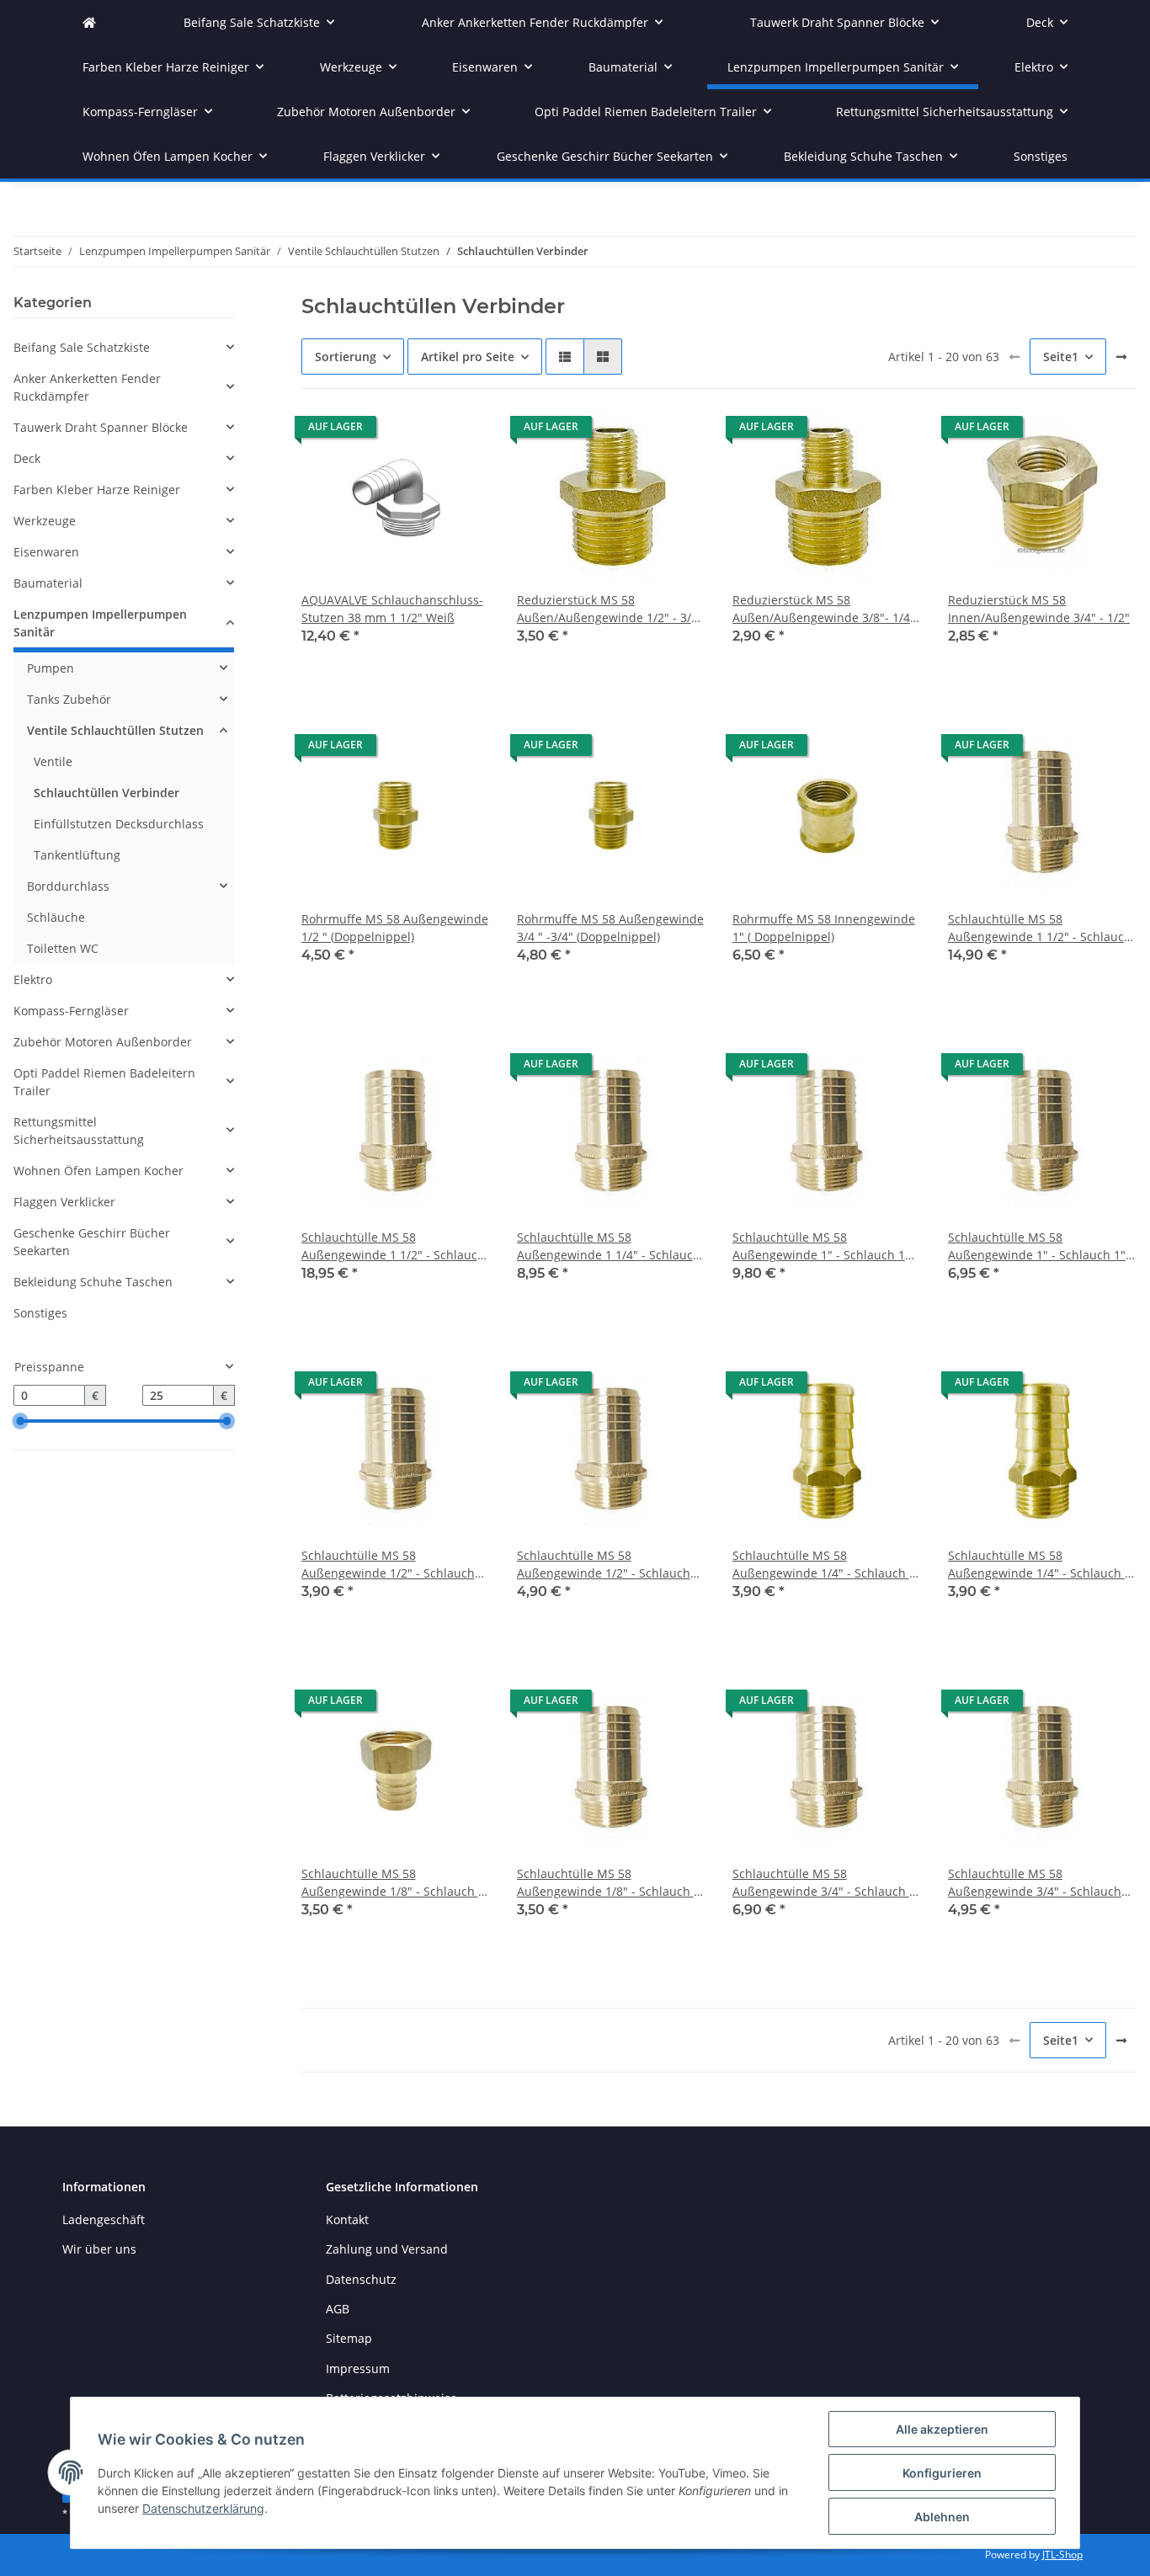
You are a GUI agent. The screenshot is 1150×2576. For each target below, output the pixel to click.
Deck (27, 458)
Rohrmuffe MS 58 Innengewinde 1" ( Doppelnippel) (824, 928)
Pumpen (51, 668)
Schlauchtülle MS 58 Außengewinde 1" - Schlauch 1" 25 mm (1037, 1246)
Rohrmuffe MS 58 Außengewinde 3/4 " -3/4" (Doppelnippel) (610, 928)
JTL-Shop (1062, 2555)
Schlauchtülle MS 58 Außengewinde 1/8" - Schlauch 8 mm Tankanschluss (609, 1883)
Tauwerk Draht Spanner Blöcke (101, 427)
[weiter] (1121, 357)
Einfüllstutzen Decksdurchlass (119, 824)
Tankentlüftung (77, 855)
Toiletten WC (63, 948)
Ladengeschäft (104, 2219)
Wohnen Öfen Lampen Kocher (98, 1171)
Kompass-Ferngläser (71, 1011)
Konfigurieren (942, 2473)
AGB (338, 2309)
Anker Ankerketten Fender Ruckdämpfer (87, 387)
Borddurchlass (68, 886)
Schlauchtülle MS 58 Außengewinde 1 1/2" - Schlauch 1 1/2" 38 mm (1040, 928)
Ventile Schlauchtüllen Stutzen (115, 730)
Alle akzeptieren (942, 2429)
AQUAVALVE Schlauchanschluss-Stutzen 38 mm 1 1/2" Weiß (392, 609)
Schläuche (56, 917)
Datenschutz (361, 2279)
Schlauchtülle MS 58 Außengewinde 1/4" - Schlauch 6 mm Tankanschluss (824, 1565)
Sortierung (346, 357)
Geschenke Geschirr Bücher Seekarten (92, 1242)
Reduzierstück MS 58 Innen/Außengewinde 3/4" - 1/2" (1039, 609)
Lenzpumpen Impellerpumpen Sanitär (100, 623)
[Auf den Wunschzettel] (461, 431)
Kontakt (347, 2219)
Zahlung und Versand (387, 2249)
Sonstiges (40, 1313)
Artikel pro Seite (468, 357)
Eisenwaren (46, 552)
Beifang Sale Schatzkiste (82, 347)
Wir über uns (99, 2249)
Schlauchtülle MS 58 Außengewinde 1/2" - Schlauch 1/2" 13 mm (388, 1565)
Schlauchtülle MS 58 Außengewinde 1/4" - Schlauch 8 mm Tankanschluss (1040, 1565)
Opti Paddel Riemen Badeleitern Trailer (104, 1082)
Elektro (33, 979)
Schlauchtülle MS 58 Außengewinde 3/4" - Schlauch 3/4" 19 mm (1035, 1883)
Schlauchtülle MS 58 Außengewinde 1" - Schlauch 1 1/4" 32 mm (819, 1246)
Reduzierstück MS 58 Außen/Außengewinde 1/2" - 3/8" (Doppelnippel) (610, 609)
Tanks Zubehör (69, 699)
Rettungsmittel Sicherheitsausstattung (79, 1131)
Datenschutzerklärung (203, 2508)
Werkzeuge (45, 521)
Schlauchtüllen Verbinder (106, 793)
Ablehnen (942, 2517)
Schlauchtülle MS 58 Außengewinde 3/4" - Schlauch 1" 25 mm (827, 1883)
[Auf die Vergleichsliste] (418, 431)
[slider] (20, 1421)
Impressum (358, 2368)
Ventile (53, 761)
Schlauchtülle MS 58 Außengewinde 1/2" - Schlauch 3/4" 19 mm (604, 1565)
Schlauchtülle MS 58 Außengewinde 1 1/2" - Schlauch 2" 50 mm (393, 1246)
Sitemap (349, 2338)
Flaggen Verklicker (64, 1202)
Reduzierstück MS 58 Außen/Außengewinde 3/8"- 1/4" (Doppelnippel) (824, 609)
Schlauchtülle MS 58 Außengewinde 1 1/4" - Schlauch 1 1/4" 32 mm (609, 1246)
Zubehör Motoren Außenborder (103, 1042)
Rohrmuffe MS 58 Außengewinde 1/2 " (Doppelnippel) (395, 928)
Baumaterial (48, 583)
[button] (565, 357)
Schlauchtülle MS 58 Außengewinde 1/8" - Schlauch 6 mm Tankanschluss (393, 1883)
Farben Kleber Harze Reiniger (97, 490)
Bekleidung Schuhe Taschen (93, 1282)
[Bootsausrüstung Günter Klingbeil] (89, 22)
